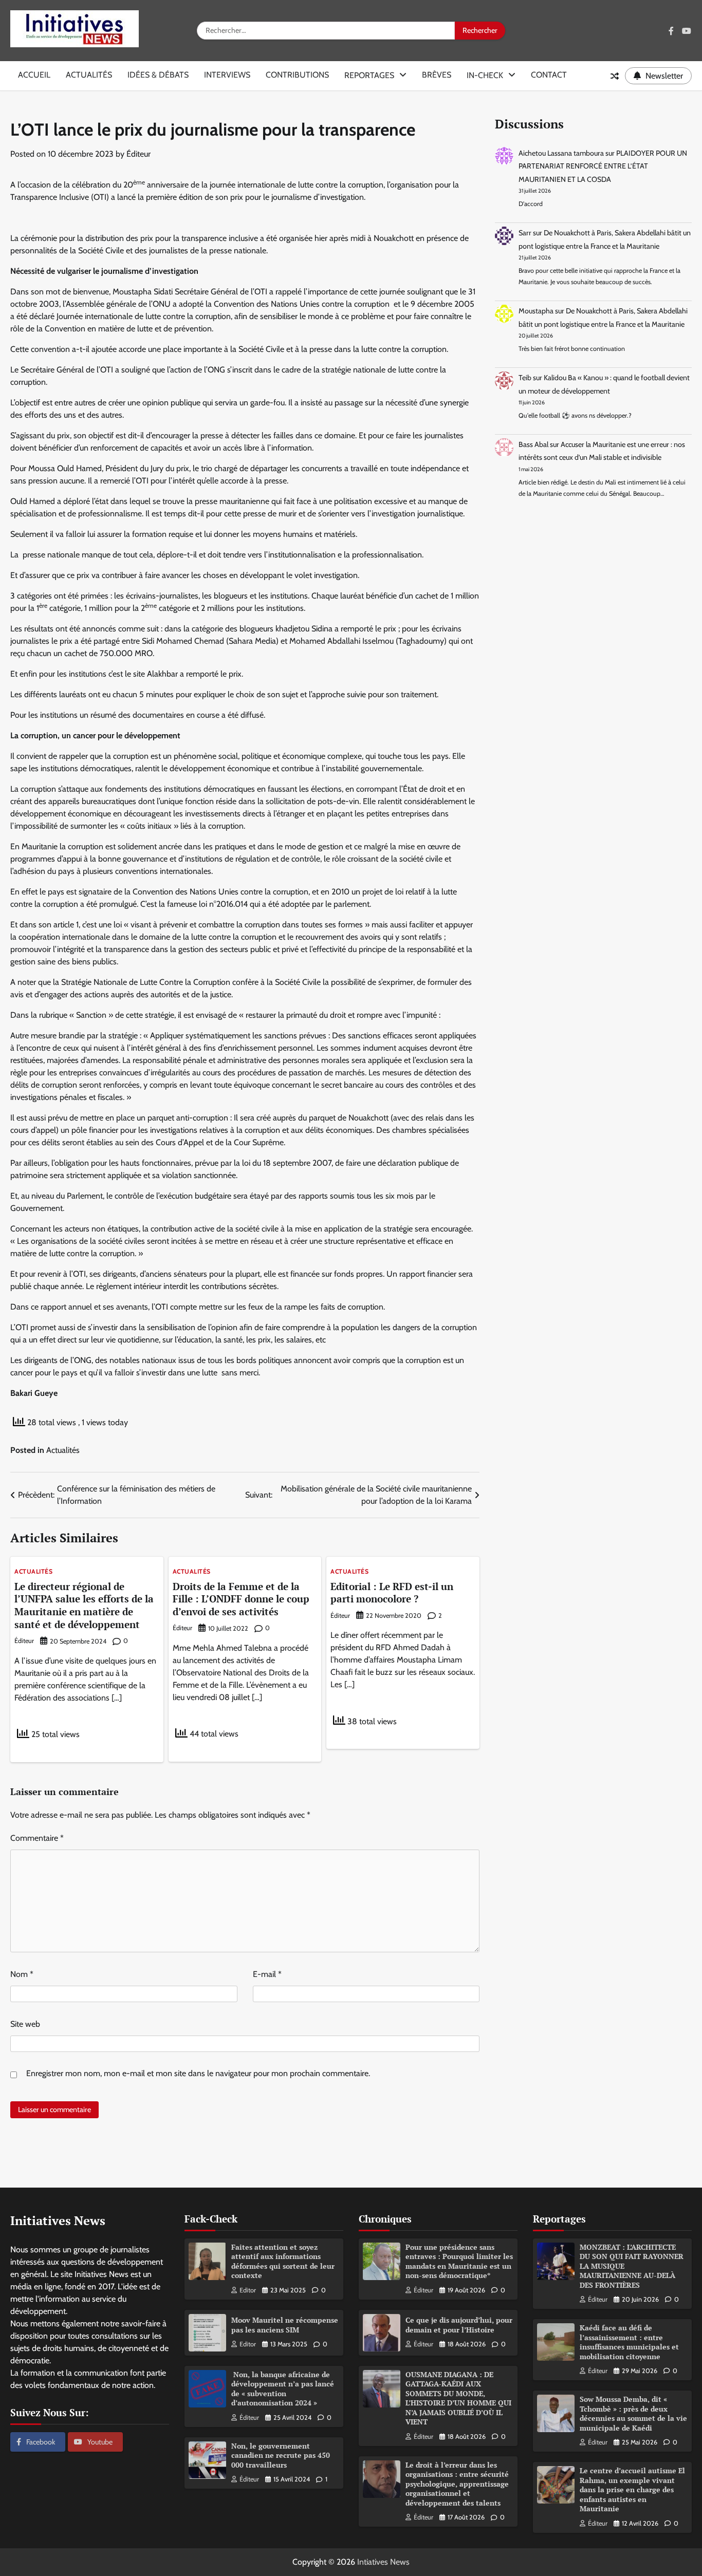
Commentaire (37, 1838)
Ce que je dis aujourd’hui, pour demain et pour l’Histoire (459, 2325)
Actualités (89, 75)
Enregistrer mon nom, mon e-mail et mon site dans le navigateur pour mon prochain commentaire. (198, 2073)
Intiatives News (383, 2562)
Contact (549, 75)
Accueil (34, 75)
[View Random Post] (615, 76)
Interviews (227, 75)
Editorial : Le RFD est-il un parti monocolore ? (392, 1593)
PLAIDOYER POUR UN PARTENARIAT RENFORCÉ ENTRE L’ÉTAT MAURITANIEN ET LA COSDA (603, 166)
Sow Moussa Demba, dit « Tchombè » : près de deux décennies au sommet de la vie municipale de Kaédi (633, 2413)
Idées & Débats (158, 75)
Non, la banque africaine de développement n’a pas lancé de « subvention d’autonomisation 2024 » (283, 2389)
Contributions (297, 75)
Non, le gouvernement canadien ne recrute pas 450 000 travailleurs (281, 2455)
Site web (25, 2024)
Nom (22, 1974)
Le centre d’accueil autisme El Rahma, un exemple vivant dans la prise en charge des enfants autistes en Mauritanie (632, 2489)
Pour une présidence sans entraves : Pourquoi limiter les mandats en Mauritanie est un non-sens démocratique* (459, 2261)
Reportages (369, 75)
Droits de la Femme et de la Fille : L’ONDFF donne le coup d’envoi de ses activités (241, 1599)
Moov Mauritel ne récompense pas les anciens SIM (285, 2325)
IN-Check (485, 75)
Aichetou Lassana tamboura (561, 153)
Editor (248, 2290)
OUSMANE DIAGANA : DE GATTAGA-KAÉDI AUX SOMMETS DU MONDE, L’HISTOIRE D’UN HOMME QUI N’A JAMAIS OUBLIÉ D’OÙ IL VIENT (458, 2398)
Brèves (437, 75)
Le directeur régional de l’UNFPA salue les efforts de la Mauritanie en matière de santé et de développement (84, 1605)
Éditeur (138, 154)
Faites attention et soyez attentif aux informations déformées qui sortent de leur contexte (283, 2261)
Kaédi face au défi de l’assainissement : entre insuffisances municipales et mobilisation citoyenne (629, 2342)
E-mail (267, 1974)
